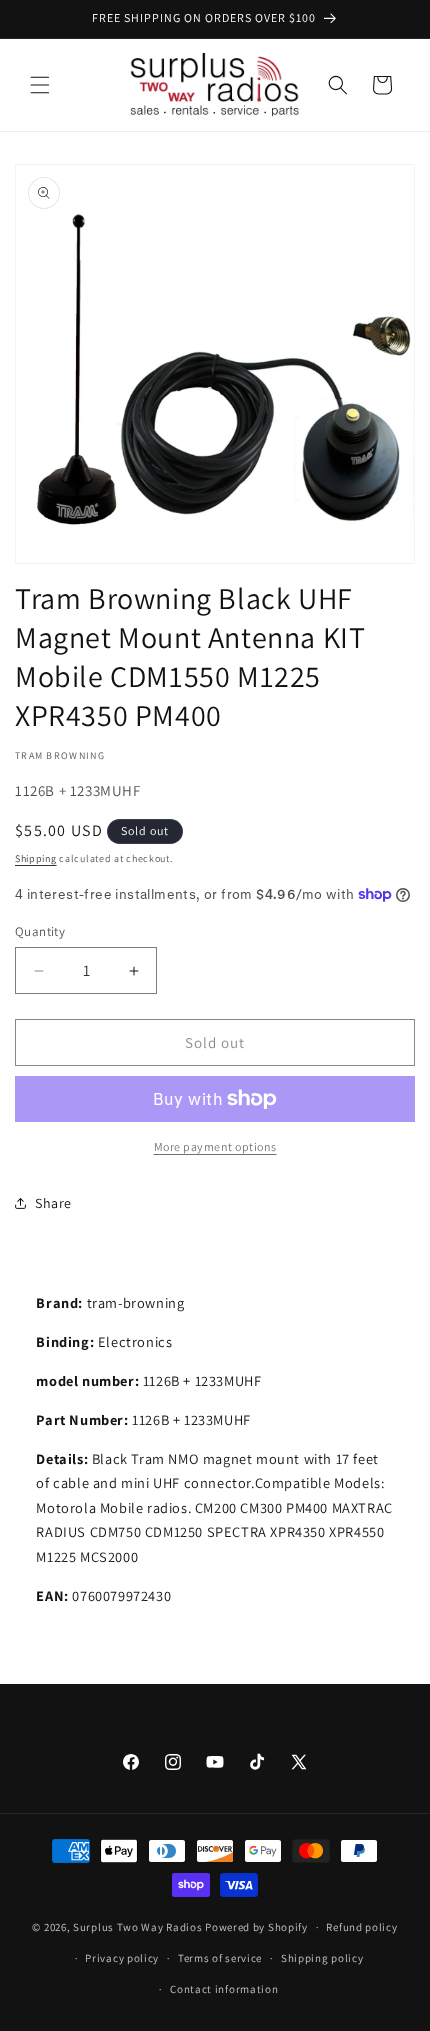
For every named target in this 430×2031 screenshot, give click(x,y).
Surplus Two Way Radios (137, 1927)
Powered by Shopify (256, 1927)
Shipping (36, 858)
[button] (40, 85)
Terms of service (220, 1958)
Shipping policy (322, 1958)
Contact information (224, 1989)
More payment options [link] (215, 1146)
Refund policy (361, 1927)
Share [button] (53, 1203)
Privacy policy (122, 1958)
